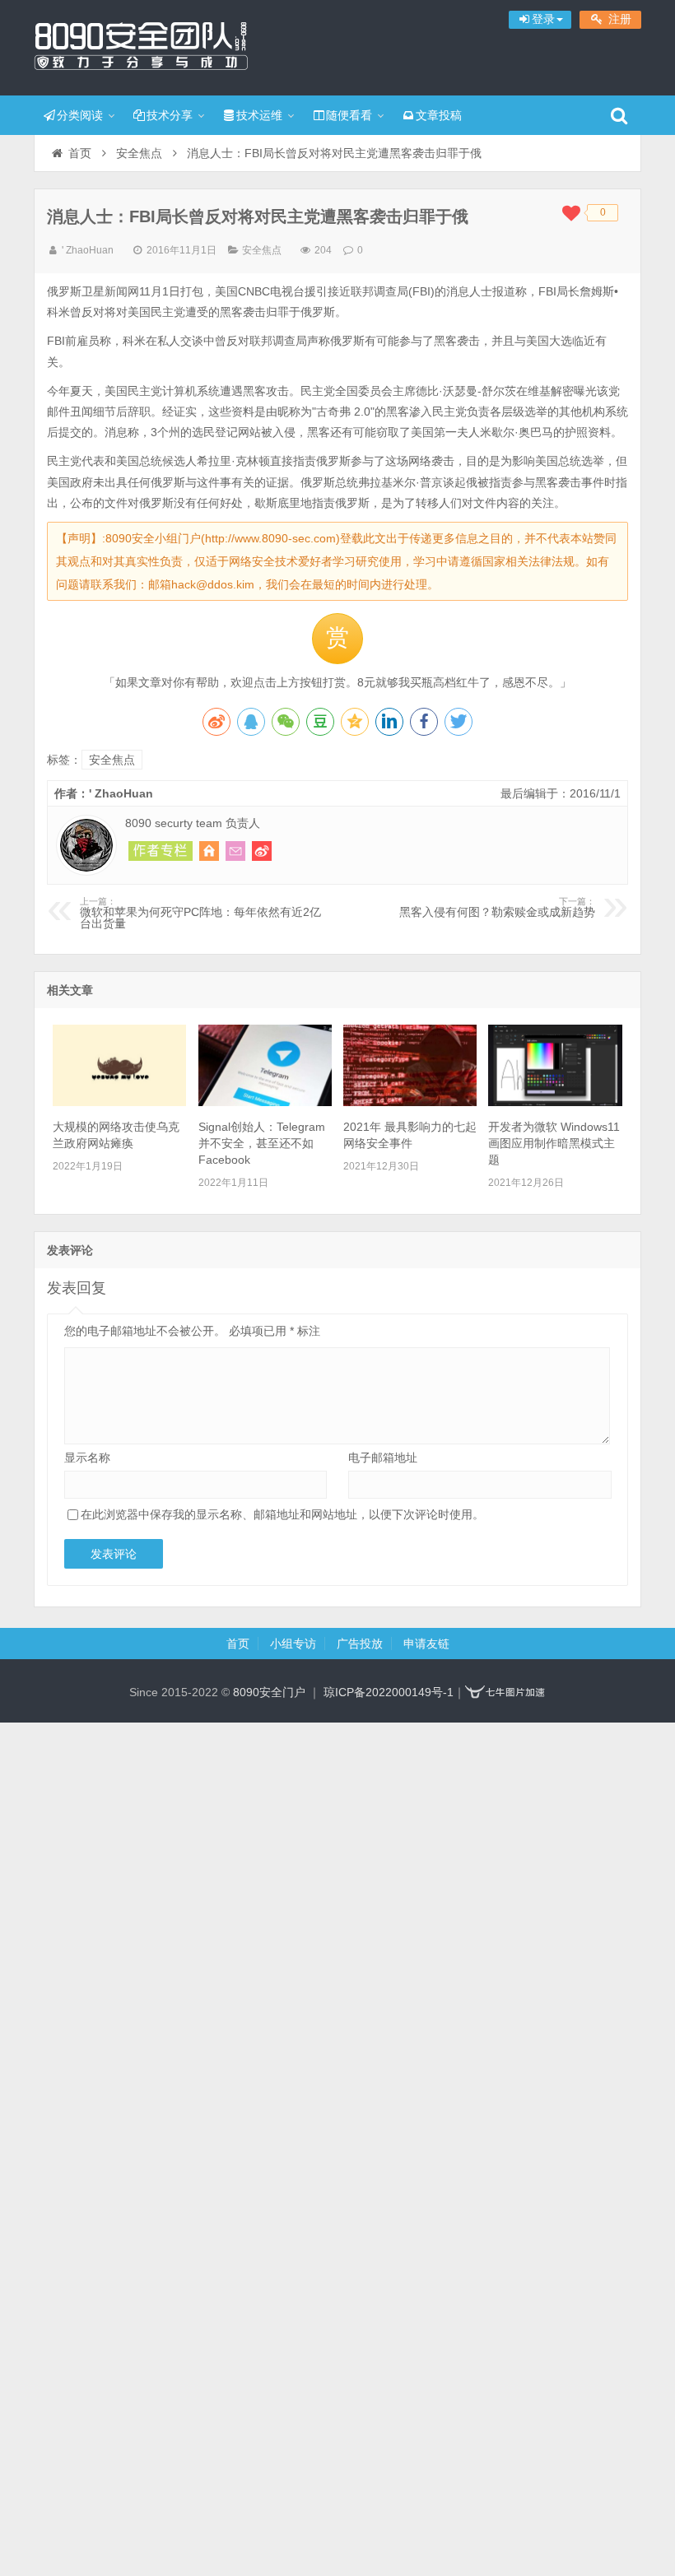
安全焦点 (139, 153)
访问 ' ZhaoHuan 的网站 (209, 851)
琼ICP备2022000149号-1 (389, 1692)
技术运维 (259, 115)
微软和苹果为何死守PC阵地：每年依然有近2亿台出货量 (200, 914)
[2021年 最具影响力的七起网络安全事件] (410, 1102)
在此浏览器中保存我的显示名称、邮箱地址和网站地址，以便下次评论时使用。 (282, 1514)
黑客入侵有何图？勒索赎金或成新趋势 (497, 908)
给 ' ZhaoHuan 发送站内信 (235, 851)
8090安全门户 (141, 45)
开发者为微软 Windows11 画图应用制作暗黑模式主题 (554, 1143)
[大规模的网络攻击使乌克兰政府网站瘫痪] (119, 1102)
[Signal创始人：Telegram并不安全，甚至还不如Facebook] (265, 1102)
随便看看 (349, 115)
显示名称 (87, 1458)
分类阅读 (80, 115)
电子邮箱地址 (383, 1458)
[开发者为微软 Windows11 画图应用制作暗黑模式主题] (555, 1102)
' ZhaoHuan (88, 250)
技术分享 (170, 115)
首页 (80, 153)
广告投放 (360, 1644)
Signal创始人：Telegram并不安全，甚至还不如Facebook (262, 1143)
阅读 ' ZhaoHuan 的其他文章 (161, 851)
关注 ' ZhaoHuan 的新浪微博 (262, 851)
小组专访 (293, 1644)
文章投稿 (439, 115)
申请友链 (426, 1644)
